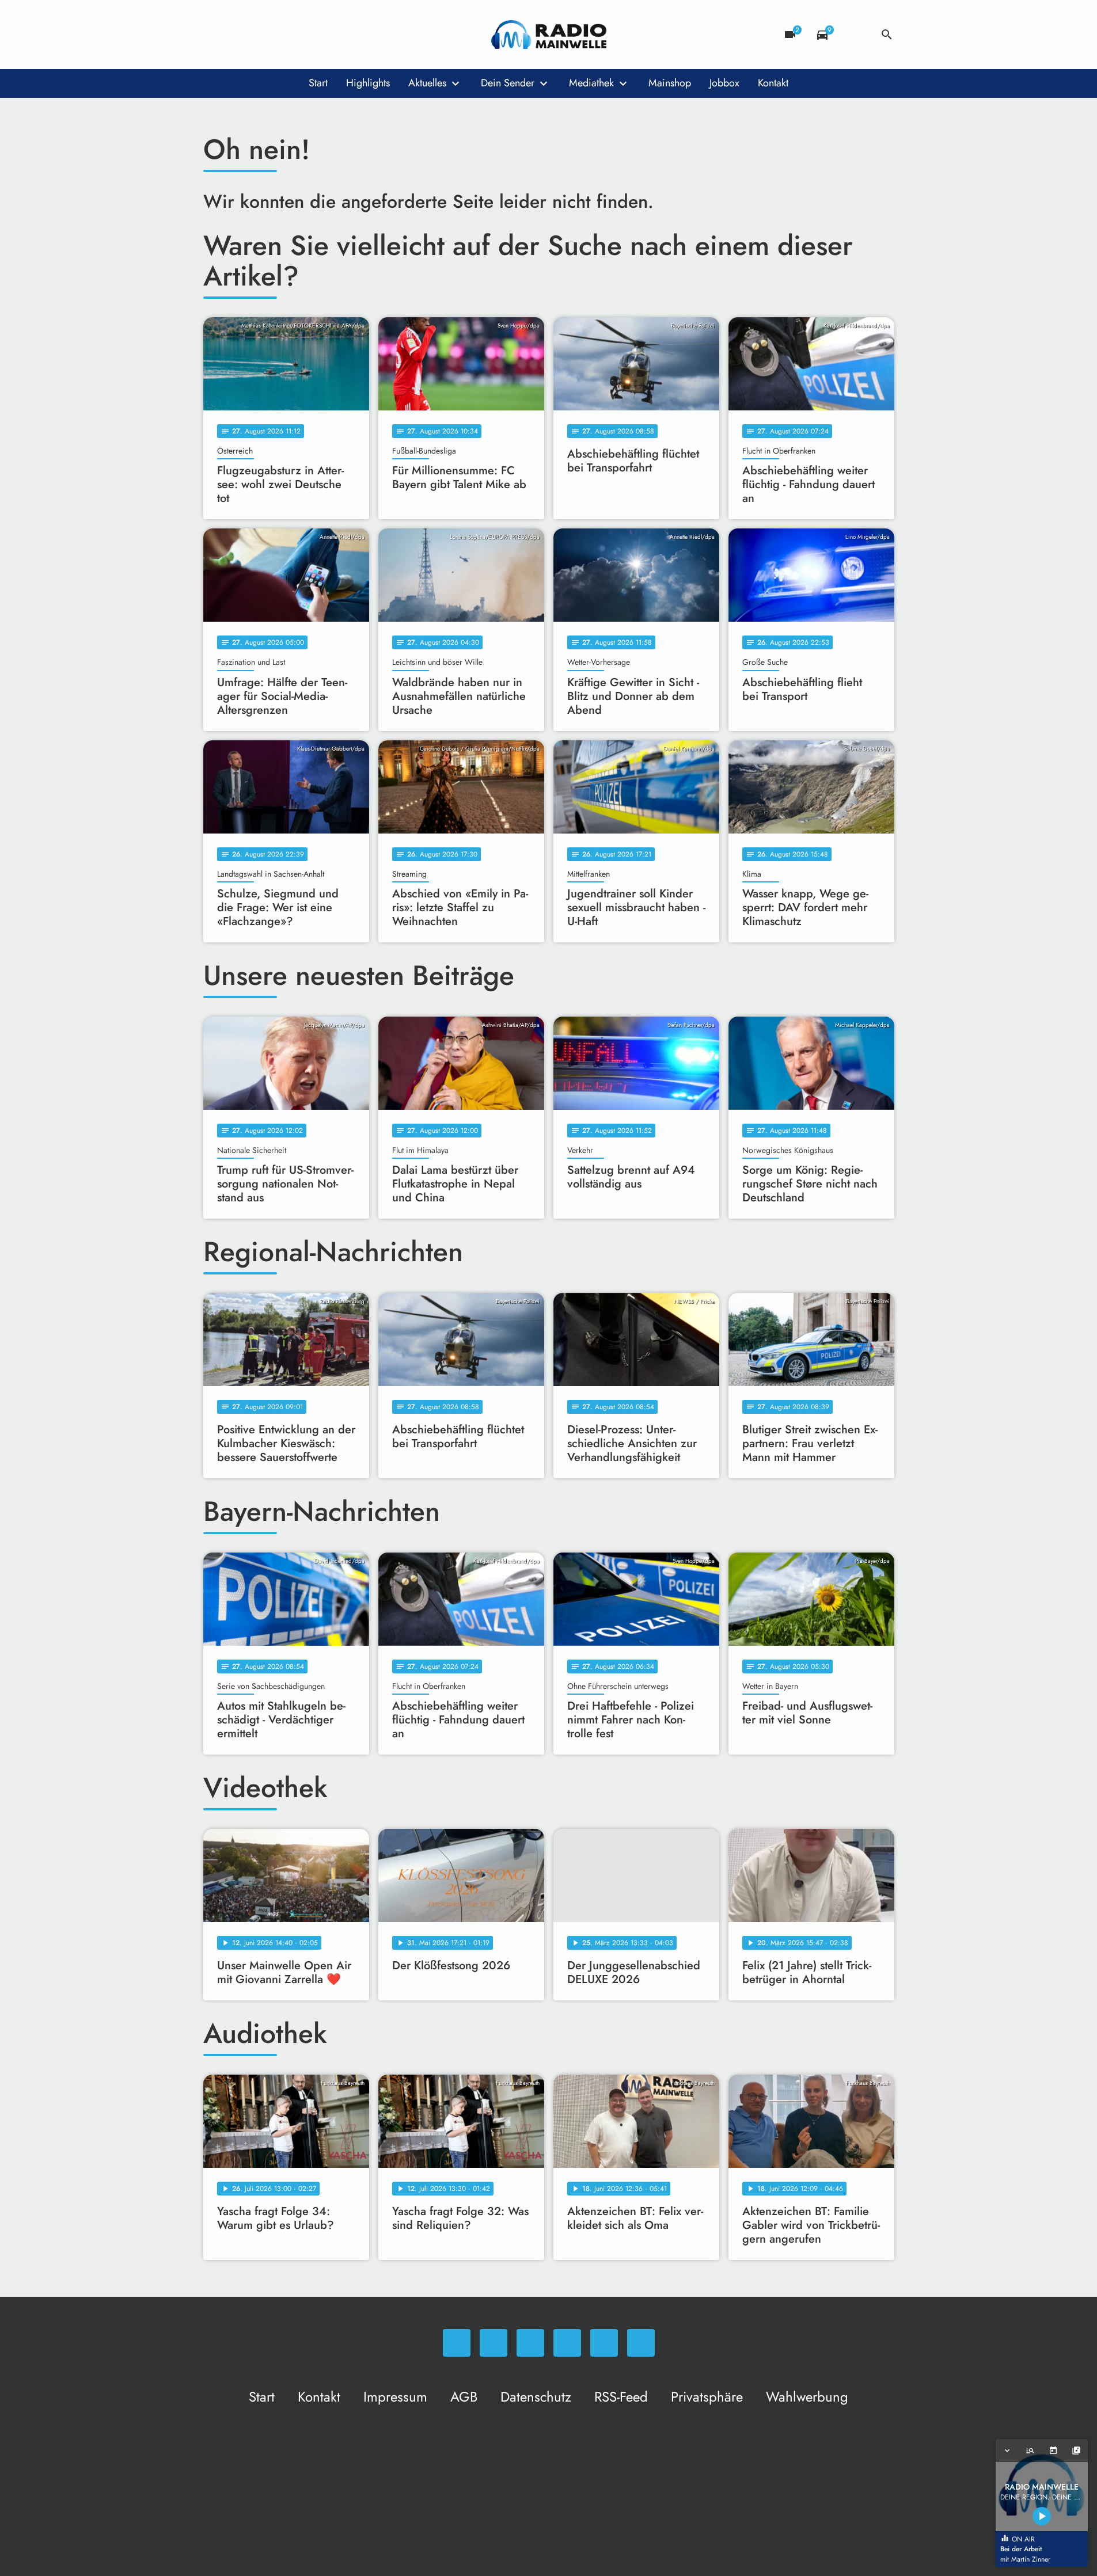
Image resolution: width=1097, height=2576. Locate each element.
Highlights (368, 83)
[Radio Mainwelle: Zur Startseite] (549, 35)
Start (318, 83)
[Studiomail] (307, 35)
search (887, 35)
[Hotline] (330, 35)
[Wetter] (855, 35)
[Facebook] (238, 35)
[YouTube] (284, 35)
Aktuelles (427, 83)
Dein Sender (508, 83)
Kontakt (773, 83)
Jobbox (724, 83)
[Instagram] (261, 35)
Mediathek (591, 83)
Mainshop (670, 83)
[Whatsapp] (215, 35)
